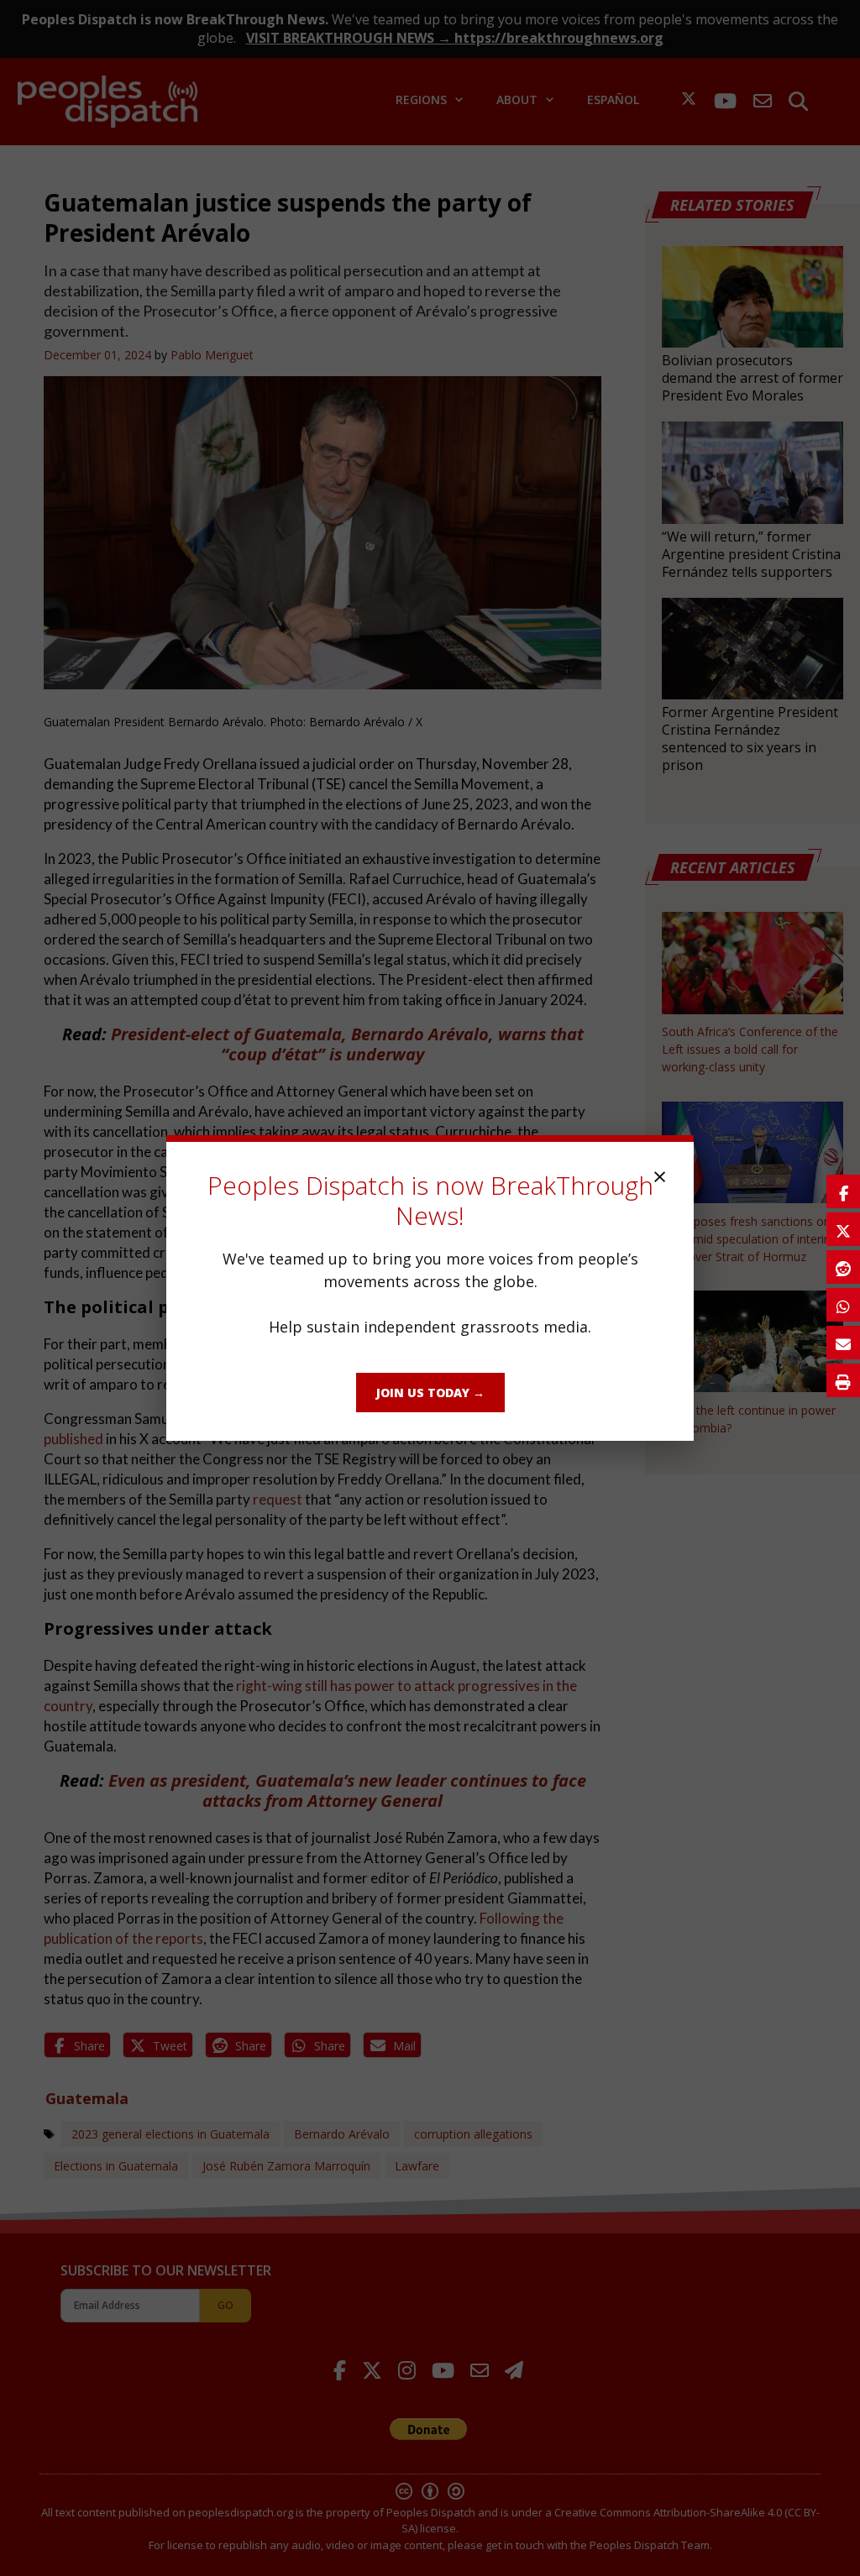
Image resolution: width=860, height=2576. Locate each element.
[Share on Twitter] (843, 1229)
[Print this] (843, 1380)
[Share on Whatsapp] (843, 1305)
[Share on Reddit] (843, 1267)
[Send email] (843, 1343)
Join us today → (430, 1393)
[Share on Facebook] (843, 1191)
